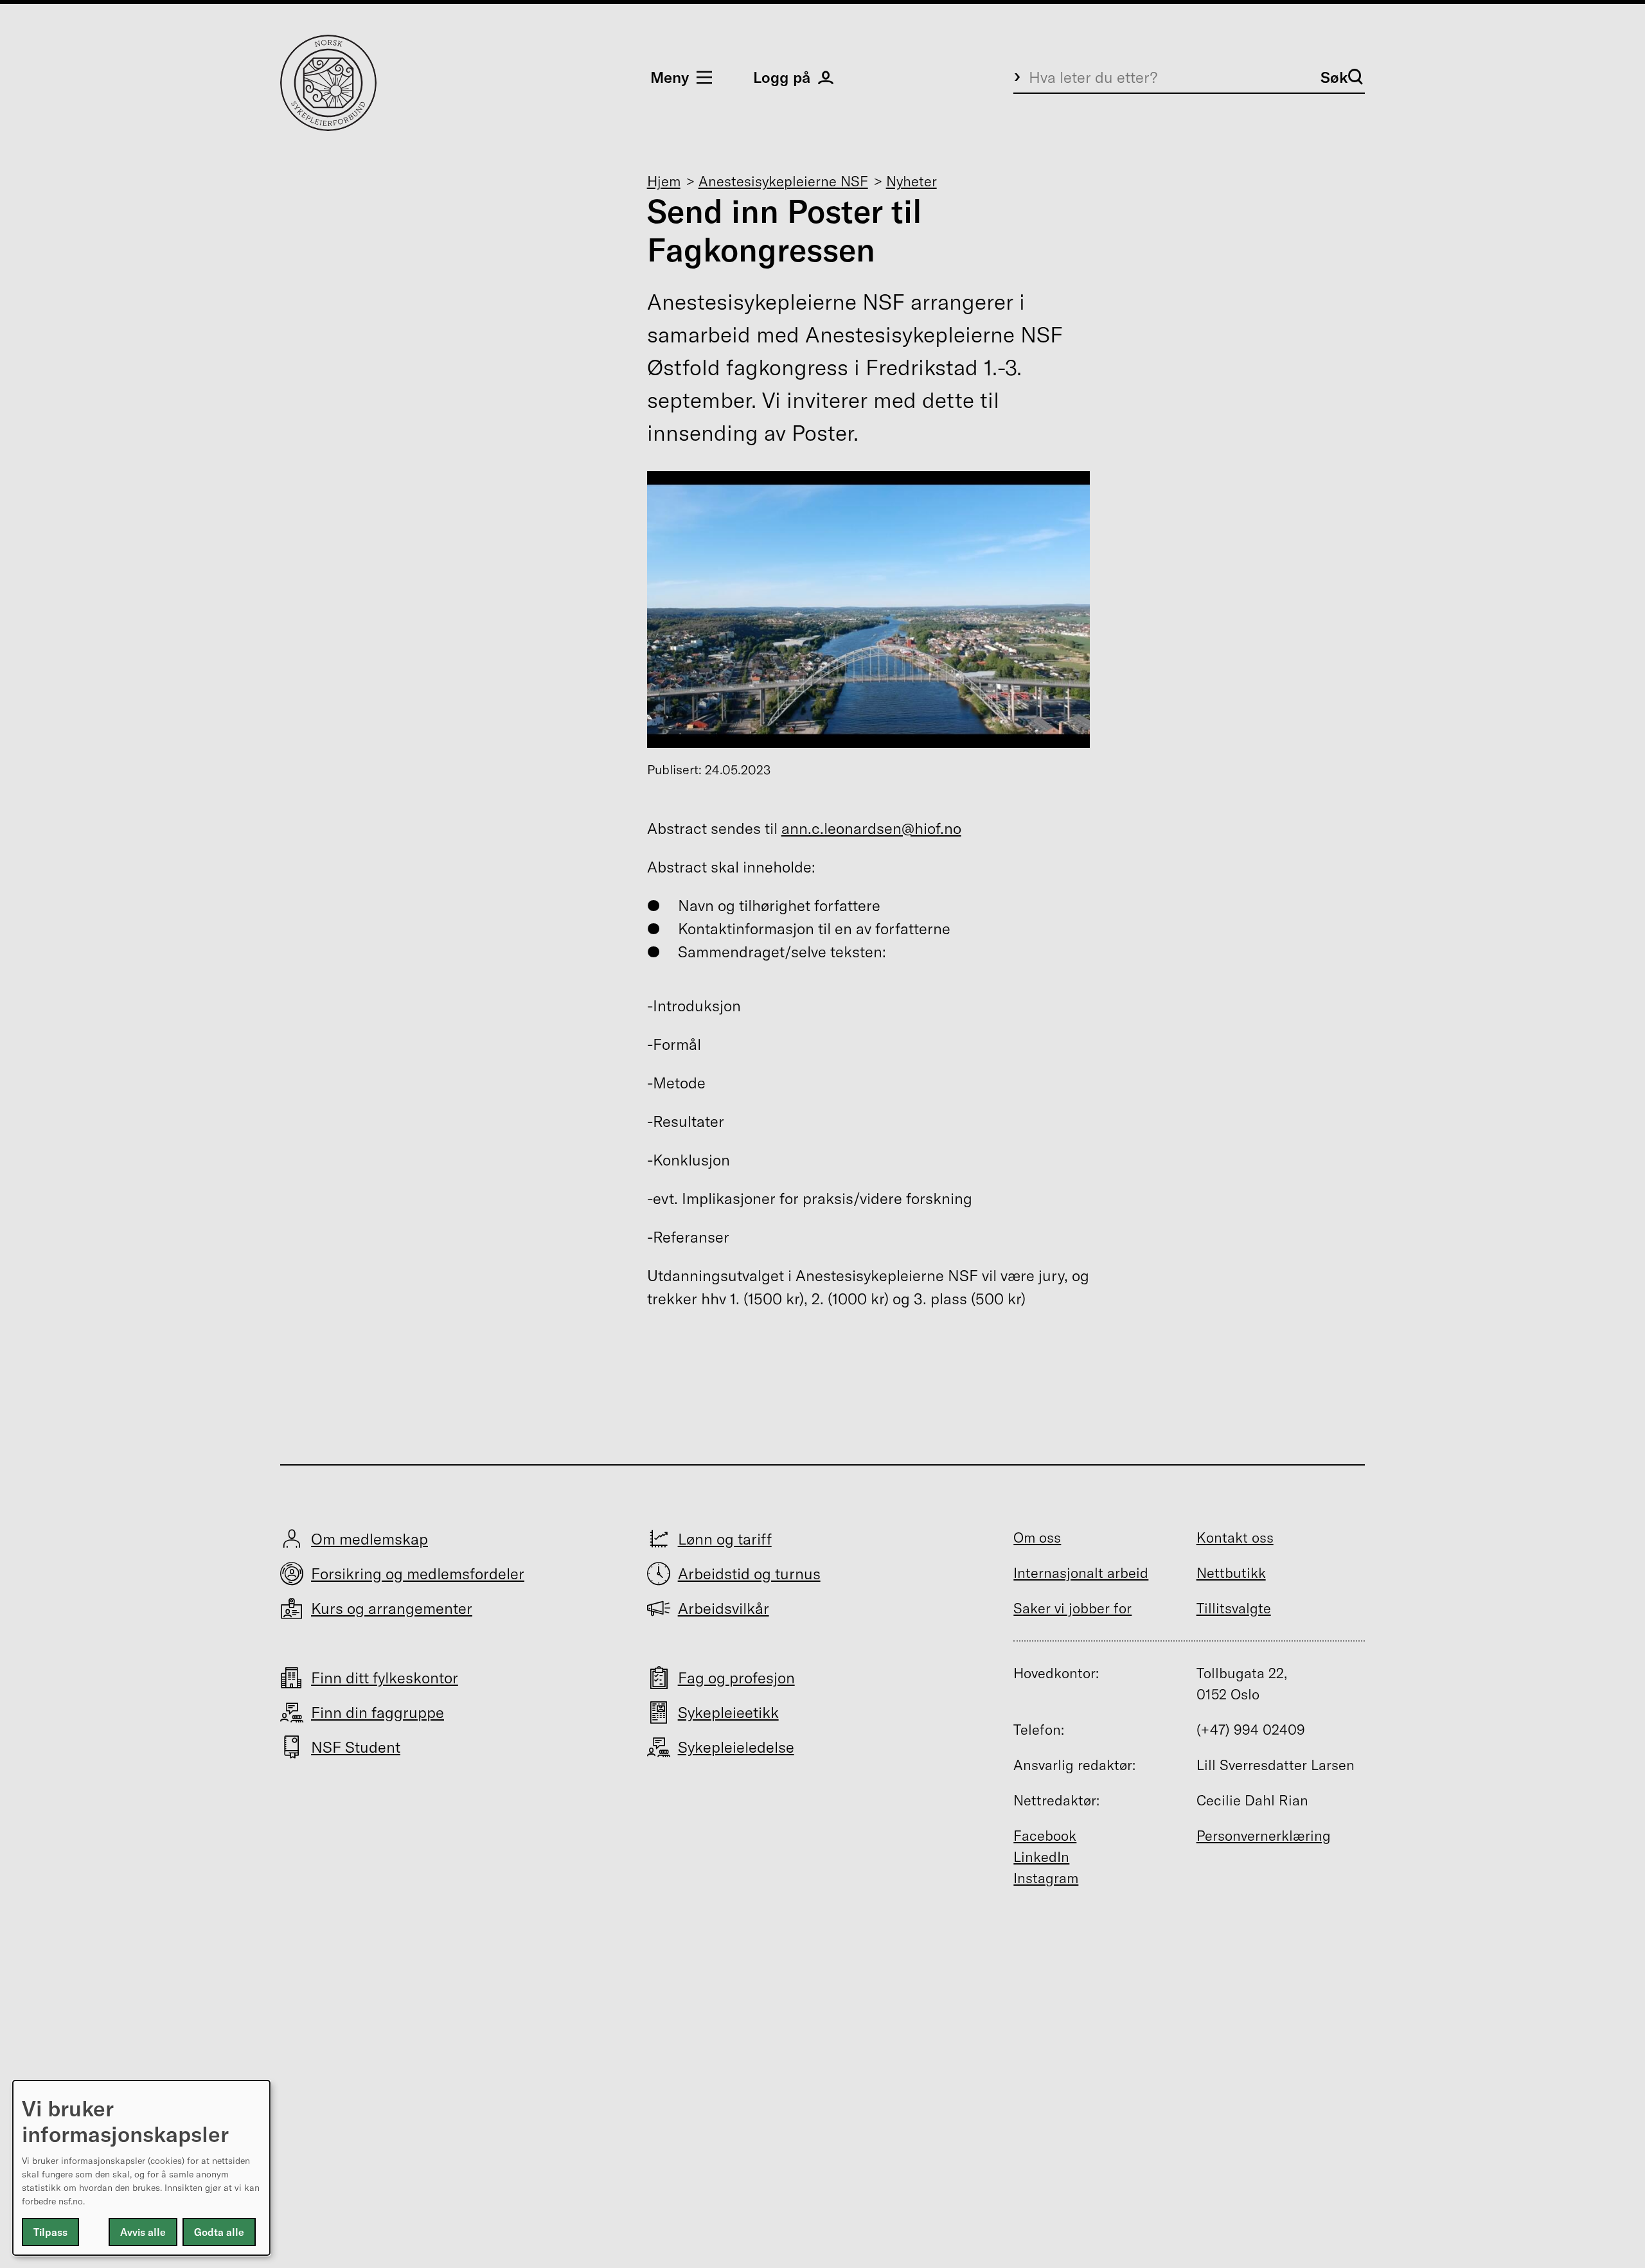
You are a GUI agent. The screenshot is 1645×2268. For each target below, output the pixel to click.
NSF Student (356, 1747)
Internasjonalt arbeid (1081, 1573)
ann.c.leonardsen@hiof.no (871, 828)
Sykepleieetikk (728, 1712)
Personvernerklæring (1264, 1836)
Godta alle (219, 2232)
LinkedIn (1041, 1857)
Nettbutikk (1231, 1573)
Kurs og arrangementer (392, 1608)
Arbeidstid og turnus (749, 1573)
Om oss (1037, 1537)
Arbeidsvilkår (724, 1608)
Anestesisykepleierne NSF (783, 181)
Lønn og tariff (725, 1539)
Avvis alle (143, 2232)
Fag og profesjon (736, 1678)
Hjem (664, 181)
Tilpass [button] (50, 2232)
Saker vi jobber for (1072, 1608)
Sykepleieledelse (736, 1747)
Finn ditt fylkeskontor (385, 1678)
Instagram (1046, 1878)
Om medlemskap (369, 1539)
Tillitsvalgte (1234, 1608)
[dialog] (141, 2168)
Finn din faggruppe (378, 1712)
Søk (1334, 77)
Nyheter (911, 181)
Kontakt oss (1235, 1537)
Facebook (1045, 1836)
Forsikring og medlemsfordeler (418, 1573)
